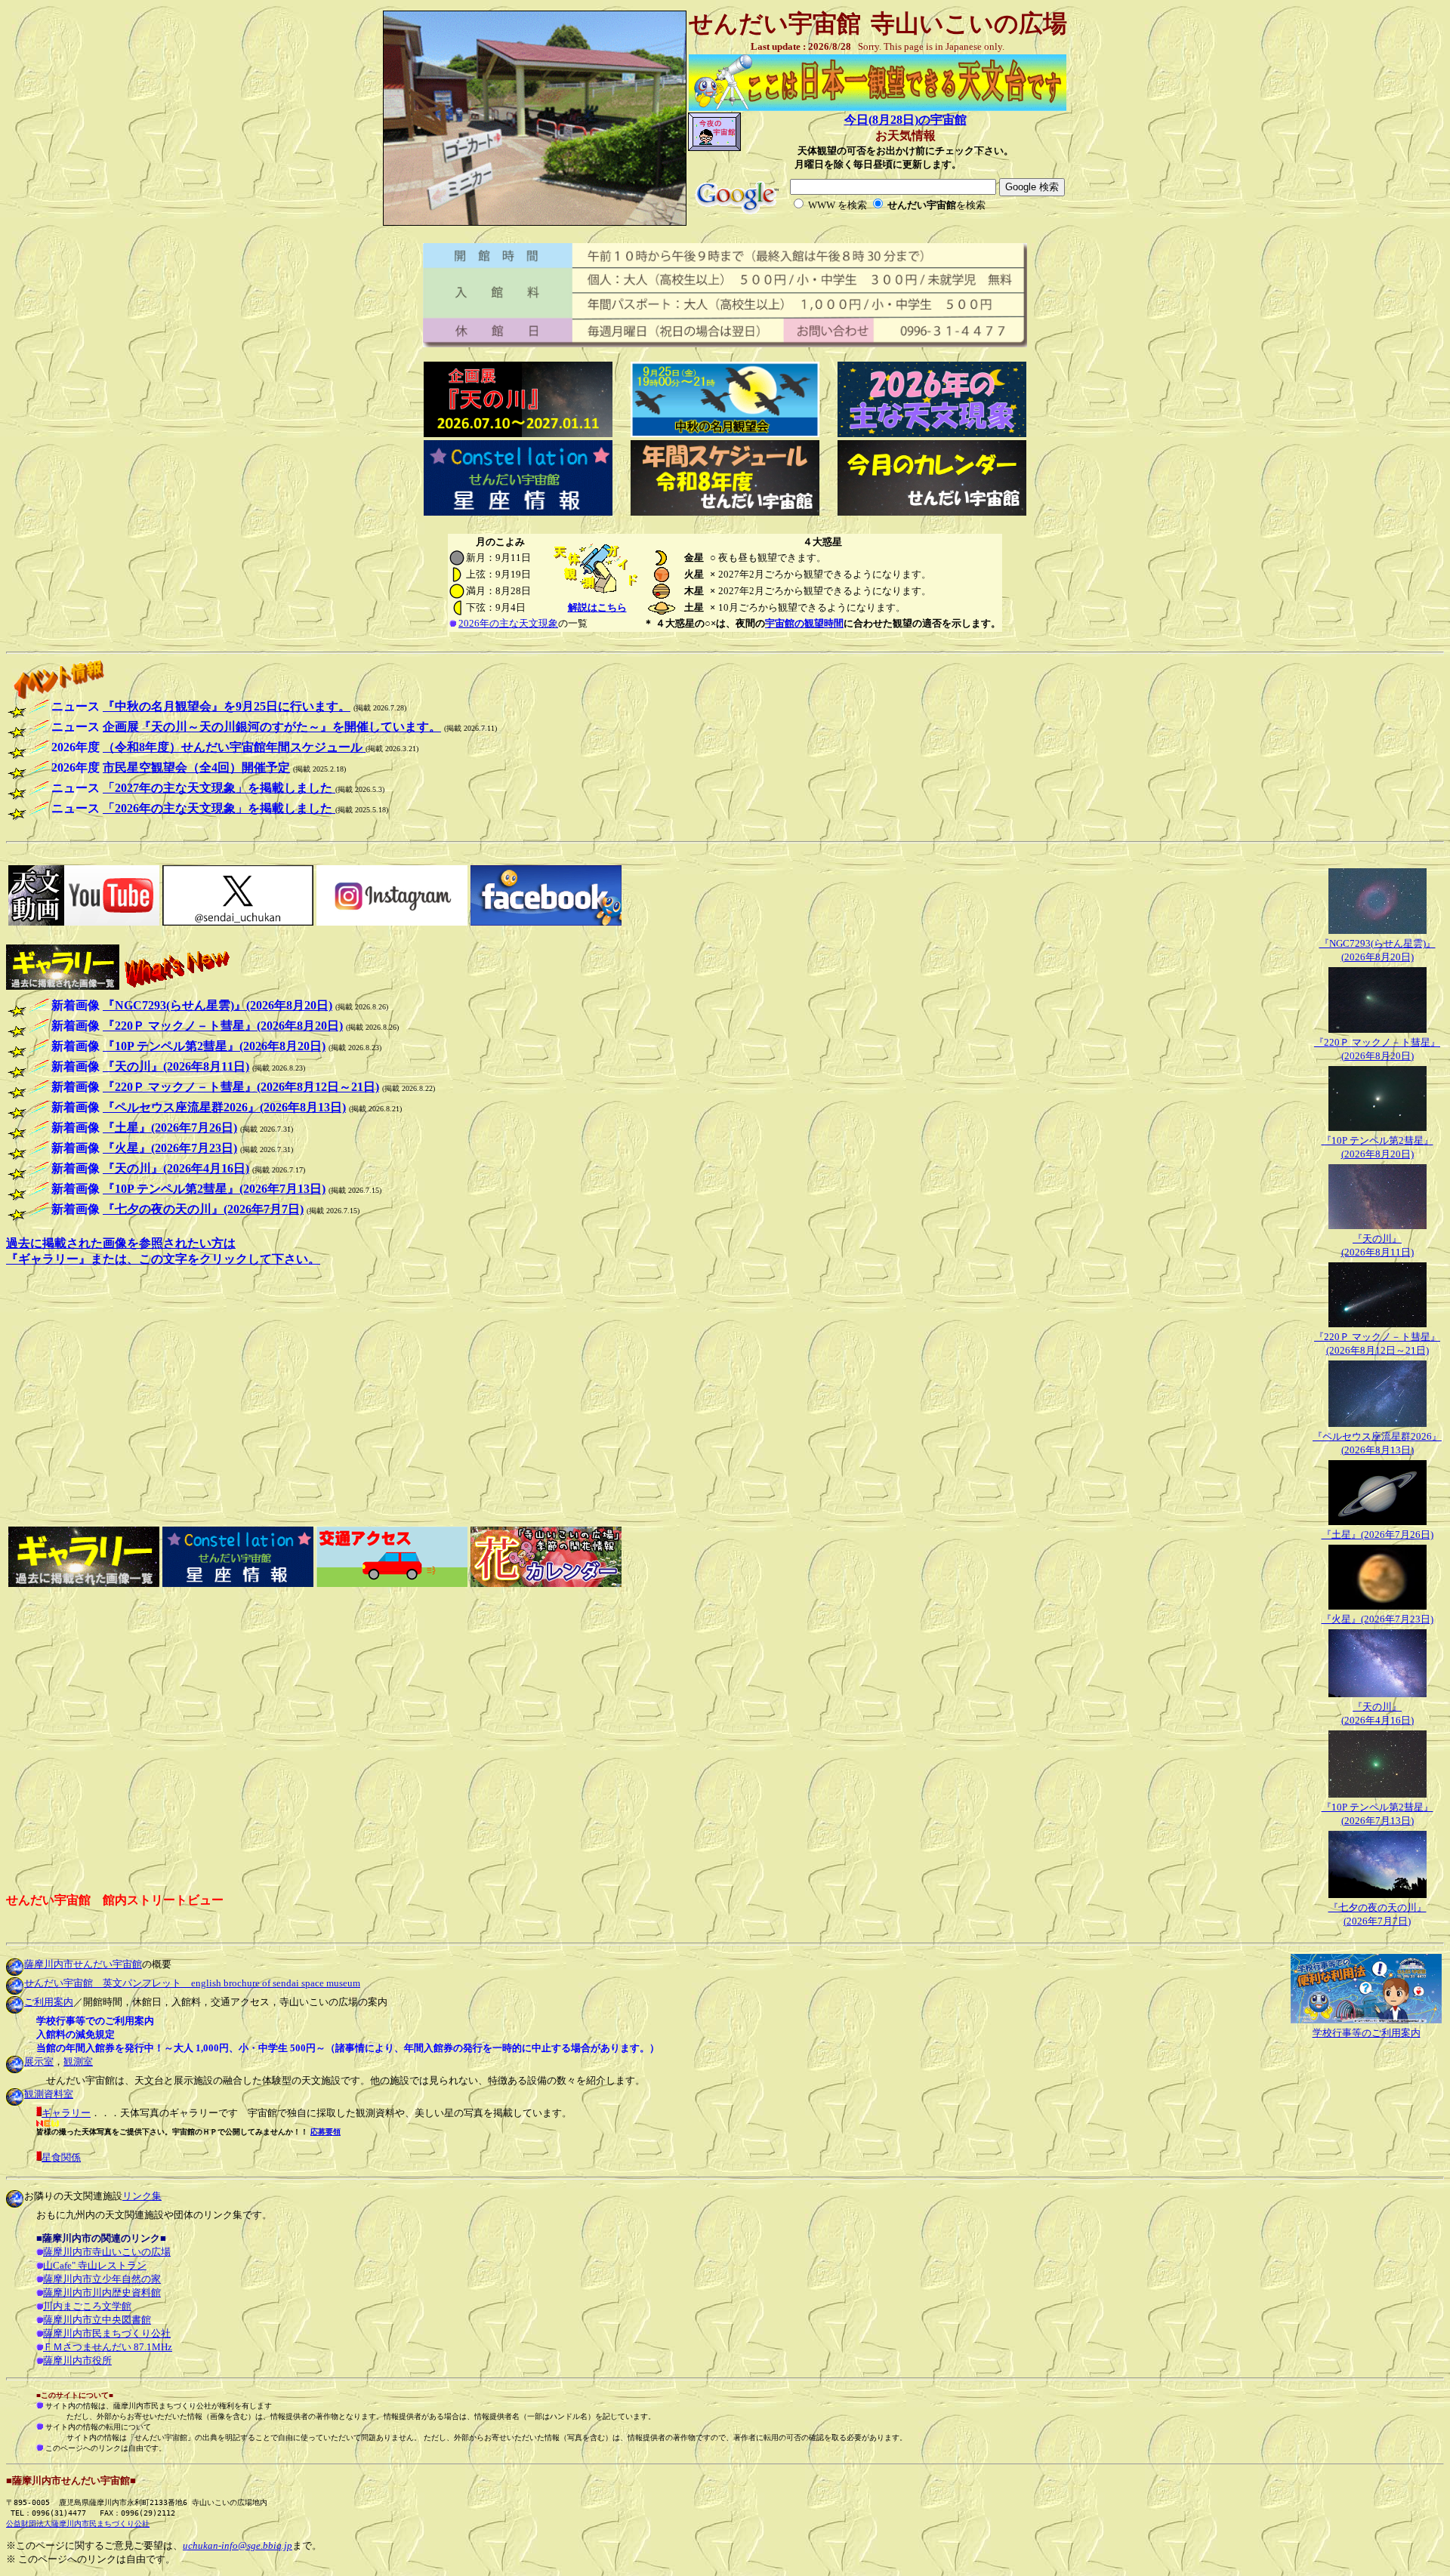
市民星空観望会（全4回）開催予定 (196, 767)
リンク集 (142, 2196)
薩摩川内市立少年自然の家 (102, 2279)
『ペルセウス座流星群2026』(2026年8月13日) (224, 1107)
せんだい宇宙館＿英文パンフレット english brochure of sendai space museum (192, 1983)
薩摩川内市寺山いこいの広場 (107, 2252)
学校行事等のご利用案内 (1367, 2033)
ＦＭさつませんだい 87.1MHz (108, 2347)
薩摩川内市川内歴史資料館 (102, 2293)
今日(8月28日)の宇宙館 (905, 120)
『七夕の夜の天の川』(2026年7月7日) (203, 1209)
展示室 (39, 2061)
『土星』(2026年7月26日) (1377, 1535)
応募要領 (325, 2132)
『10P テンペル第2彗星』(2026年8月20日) (214, 1046)
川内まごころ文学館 (87, 2306)
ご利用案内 (49, 2002)
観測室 (78, 2061)
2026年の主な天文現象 (508, 623)
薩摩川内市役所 (77, 2360)
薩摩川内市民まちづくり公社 (107, 2333)
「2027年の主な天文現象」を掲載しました (219, 788)
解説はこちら (597, 607)
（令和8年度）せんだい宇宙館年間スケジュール (234, 747)
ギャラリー (66, 2113)
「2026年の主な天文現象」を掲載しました (219, 808)
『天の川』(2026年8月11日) (176, 1066)
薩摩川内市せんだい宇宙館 (83, 1964)
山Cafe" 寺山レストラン (95, 2265)
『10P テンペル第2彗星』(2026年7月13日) (214, 1189)
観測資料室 (49, 2094)
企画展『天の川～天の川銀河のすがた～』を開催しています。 (272, 727)
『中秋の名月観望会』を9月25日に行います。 (227, 706)
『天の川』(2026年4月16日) (176, 1168)
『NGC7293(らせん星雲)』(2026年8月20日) (217, 1005)
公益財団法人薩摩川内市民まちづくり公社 (78, 2524)
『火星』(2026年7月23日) (1377, 1619)
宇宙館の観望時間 (804, 623)
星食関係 (61, 2157)
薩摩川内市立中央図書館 (97, 2320)
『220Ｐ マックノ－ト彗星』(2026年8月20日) (223, 1026)
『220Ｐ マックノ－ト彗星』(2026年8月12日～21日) (241, 1087)
